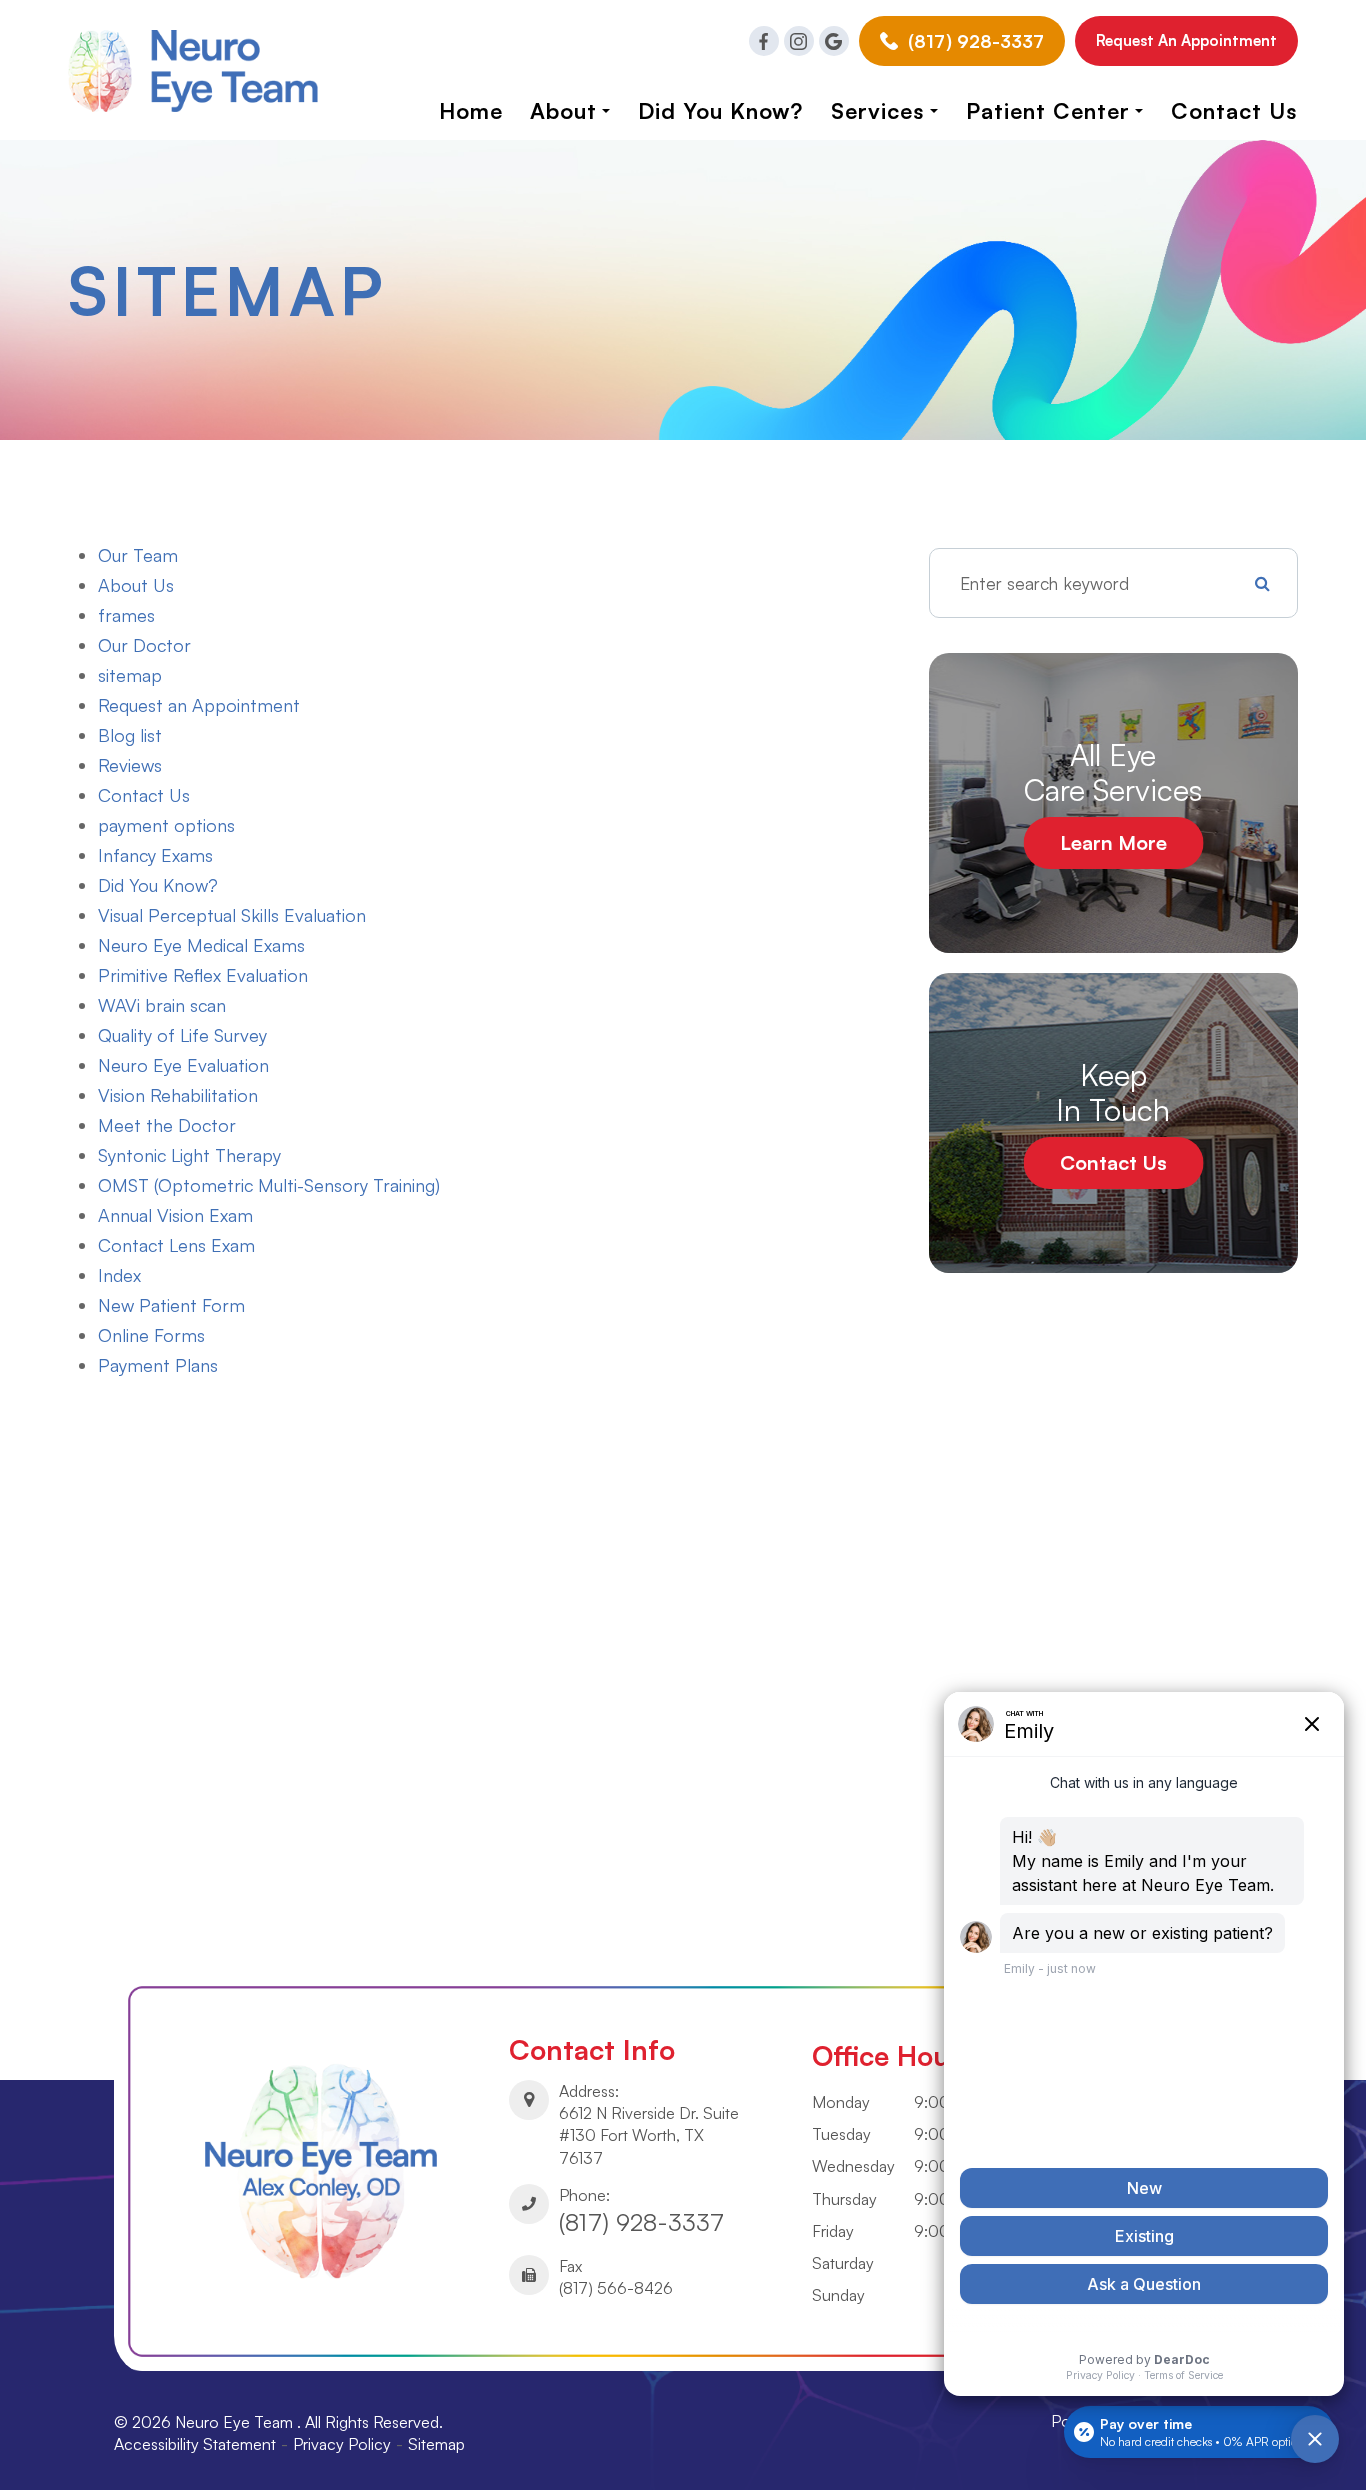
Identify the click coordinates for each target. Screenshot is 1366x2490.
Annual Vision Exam (175, 1215)
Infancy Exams (155, 855)
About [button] (563, 110)
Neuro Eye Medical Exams (201, 945)
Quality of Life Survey (182, 1035)
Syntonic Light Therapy (189, 1155)
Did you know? (720, 110)
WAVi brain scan (162, 1005)
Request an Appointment (1186, 40)
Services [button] (878, 110)
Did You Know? (158, 885)
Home (471, 110)
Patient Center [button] (1048, 110)
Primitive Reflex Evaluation (203, 975)
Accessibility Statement (195, 2444)
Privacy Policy (342, 2444)
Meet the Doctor (167, 1125)
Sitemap (436, 2444)
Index (119, 1275)
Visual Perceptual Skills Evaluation (232, 915)
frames (126, 615)
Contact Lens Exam (176, 1245)
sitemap (130, 675)
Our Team (138, 555)
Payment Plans (158, 1365)
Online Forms (151, 1335)
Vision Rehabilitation (178, 1095)
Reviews (130, 765)
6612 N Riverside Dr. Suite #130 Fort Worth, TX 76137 (649, 2135)
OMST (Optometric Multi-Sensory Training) (269, 1185)
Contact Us (1234, 110)
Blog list (130, 735)
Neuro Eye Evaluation (183, 1065)
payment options (166, 825)
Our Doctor (144, 645)
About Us (136, 585)
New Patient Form (171, 1305)
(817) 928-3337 (641, 2222)
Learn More (1113, 842)
